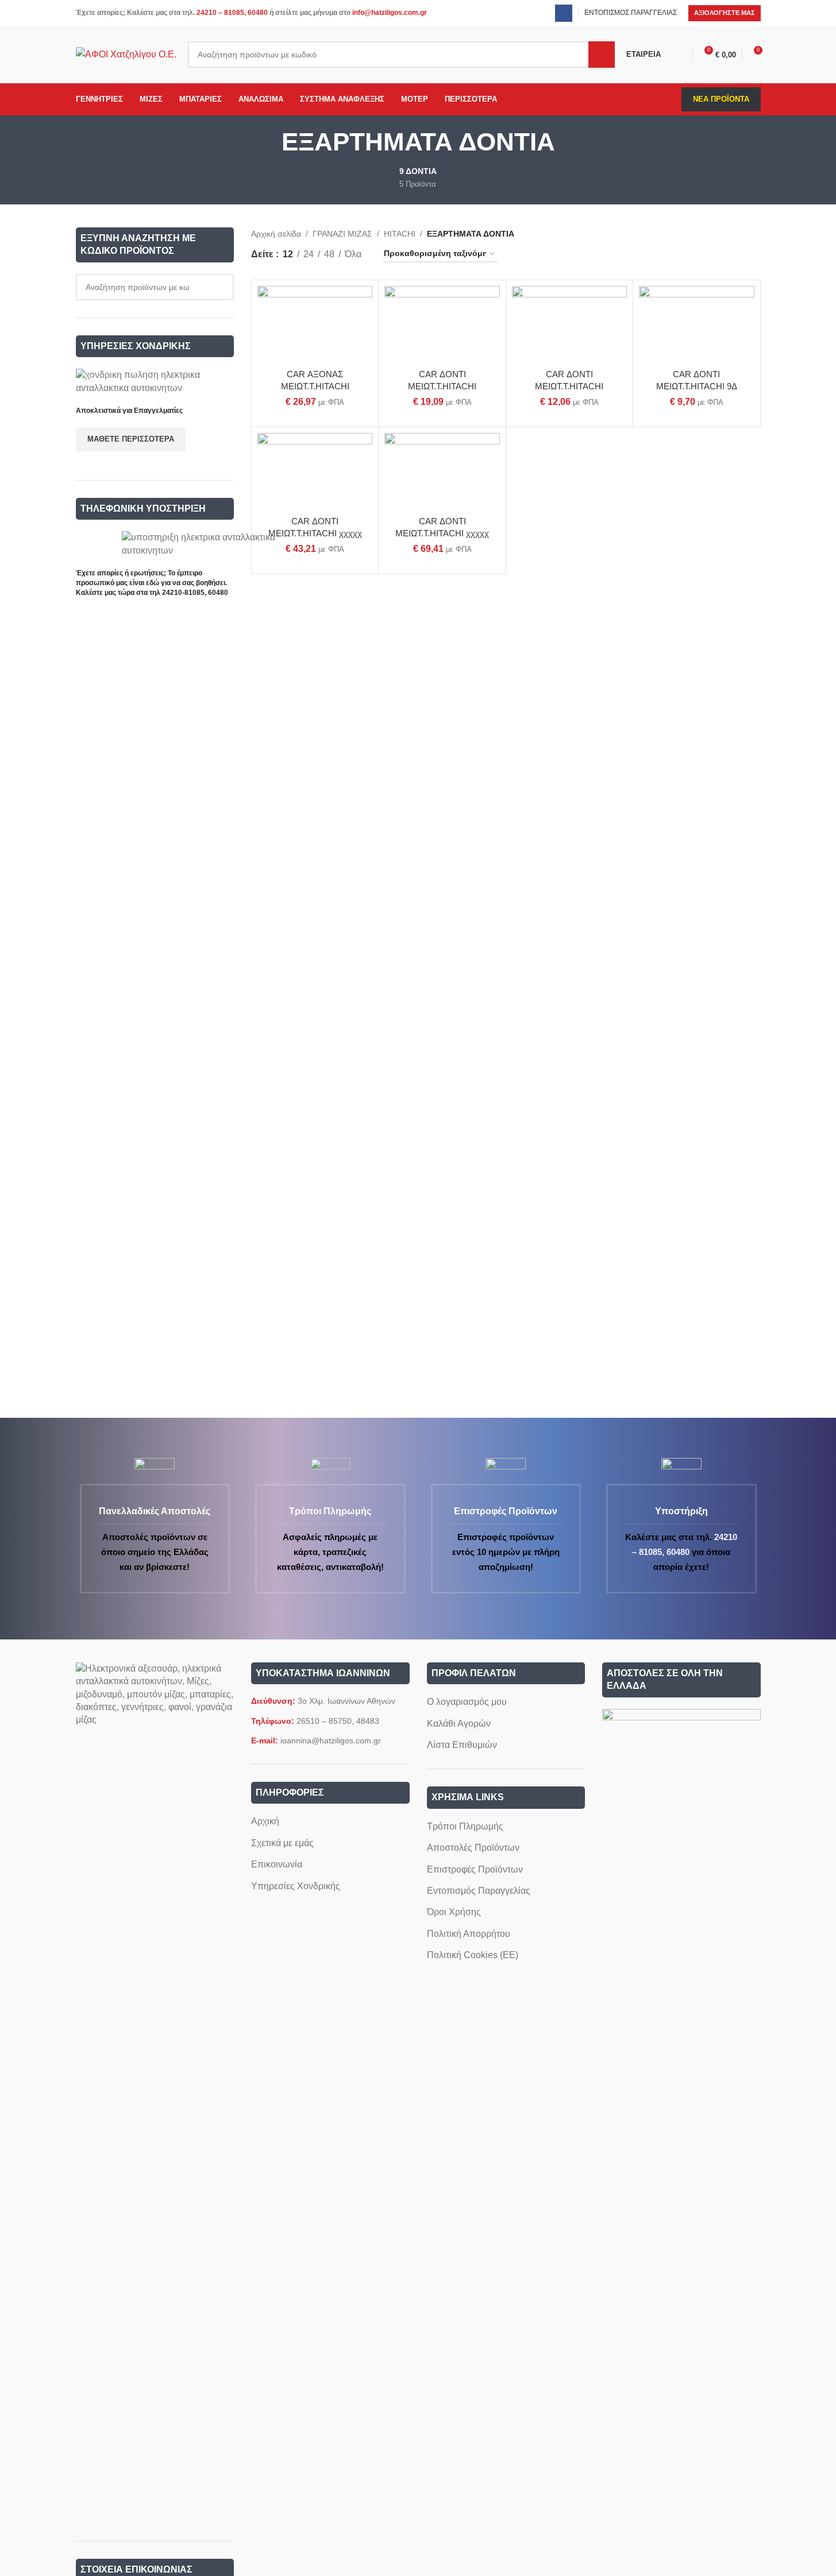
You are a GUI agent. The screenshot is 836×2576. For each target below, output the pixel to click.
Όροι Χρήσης (454, 1912)
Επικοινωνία (277, 1864)
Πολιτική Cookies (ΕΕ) (473, 1955)
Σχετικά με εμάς (282, 1843)
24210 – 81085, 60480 (232, 13)
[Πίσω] (267, 142)
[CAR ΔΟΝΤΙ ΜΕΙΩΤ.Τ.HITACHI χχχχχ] (315, 471)
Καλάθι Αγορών (459, 1724)
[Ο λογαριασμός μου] (682, 55)
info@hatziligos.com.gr (390, 13)
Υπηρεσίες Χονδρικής (296, 1886)
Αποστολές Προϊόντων (473, 1848)
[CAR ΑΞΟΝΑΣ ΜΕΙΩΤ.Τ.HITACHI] (315, 324)
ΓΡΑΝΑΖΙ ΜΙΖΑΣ (342, 234)
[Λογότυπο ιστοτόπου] (126, 54)
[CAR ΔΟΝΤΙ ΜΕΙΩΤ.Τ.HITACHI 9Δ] (696, 324)
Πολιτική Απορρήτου (469, 1934)
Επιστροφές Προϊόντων (475, 1869)
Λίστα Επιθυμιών (462, 1745)
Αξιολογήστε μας (725, 13)
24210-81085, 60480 (195, 593)
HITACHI (400, 234)
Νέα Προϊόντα (721, 99)
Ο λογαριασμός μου (467, 1702)
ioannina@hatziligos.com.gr (331, 1740)
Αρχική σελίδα (276, 234)
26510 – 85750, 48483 (338, 1721)
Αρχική (265, 1821)
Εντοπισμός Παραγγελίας (479, 1891)
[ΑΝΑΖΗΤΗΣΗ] (602, 55)
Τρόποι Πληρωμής (465, 1826)
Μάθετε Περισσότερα (131, 439)
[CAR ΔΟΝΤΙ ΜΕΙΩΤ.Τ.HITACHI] (442, 324)
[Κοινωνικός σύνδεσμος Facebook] (564, 13)
